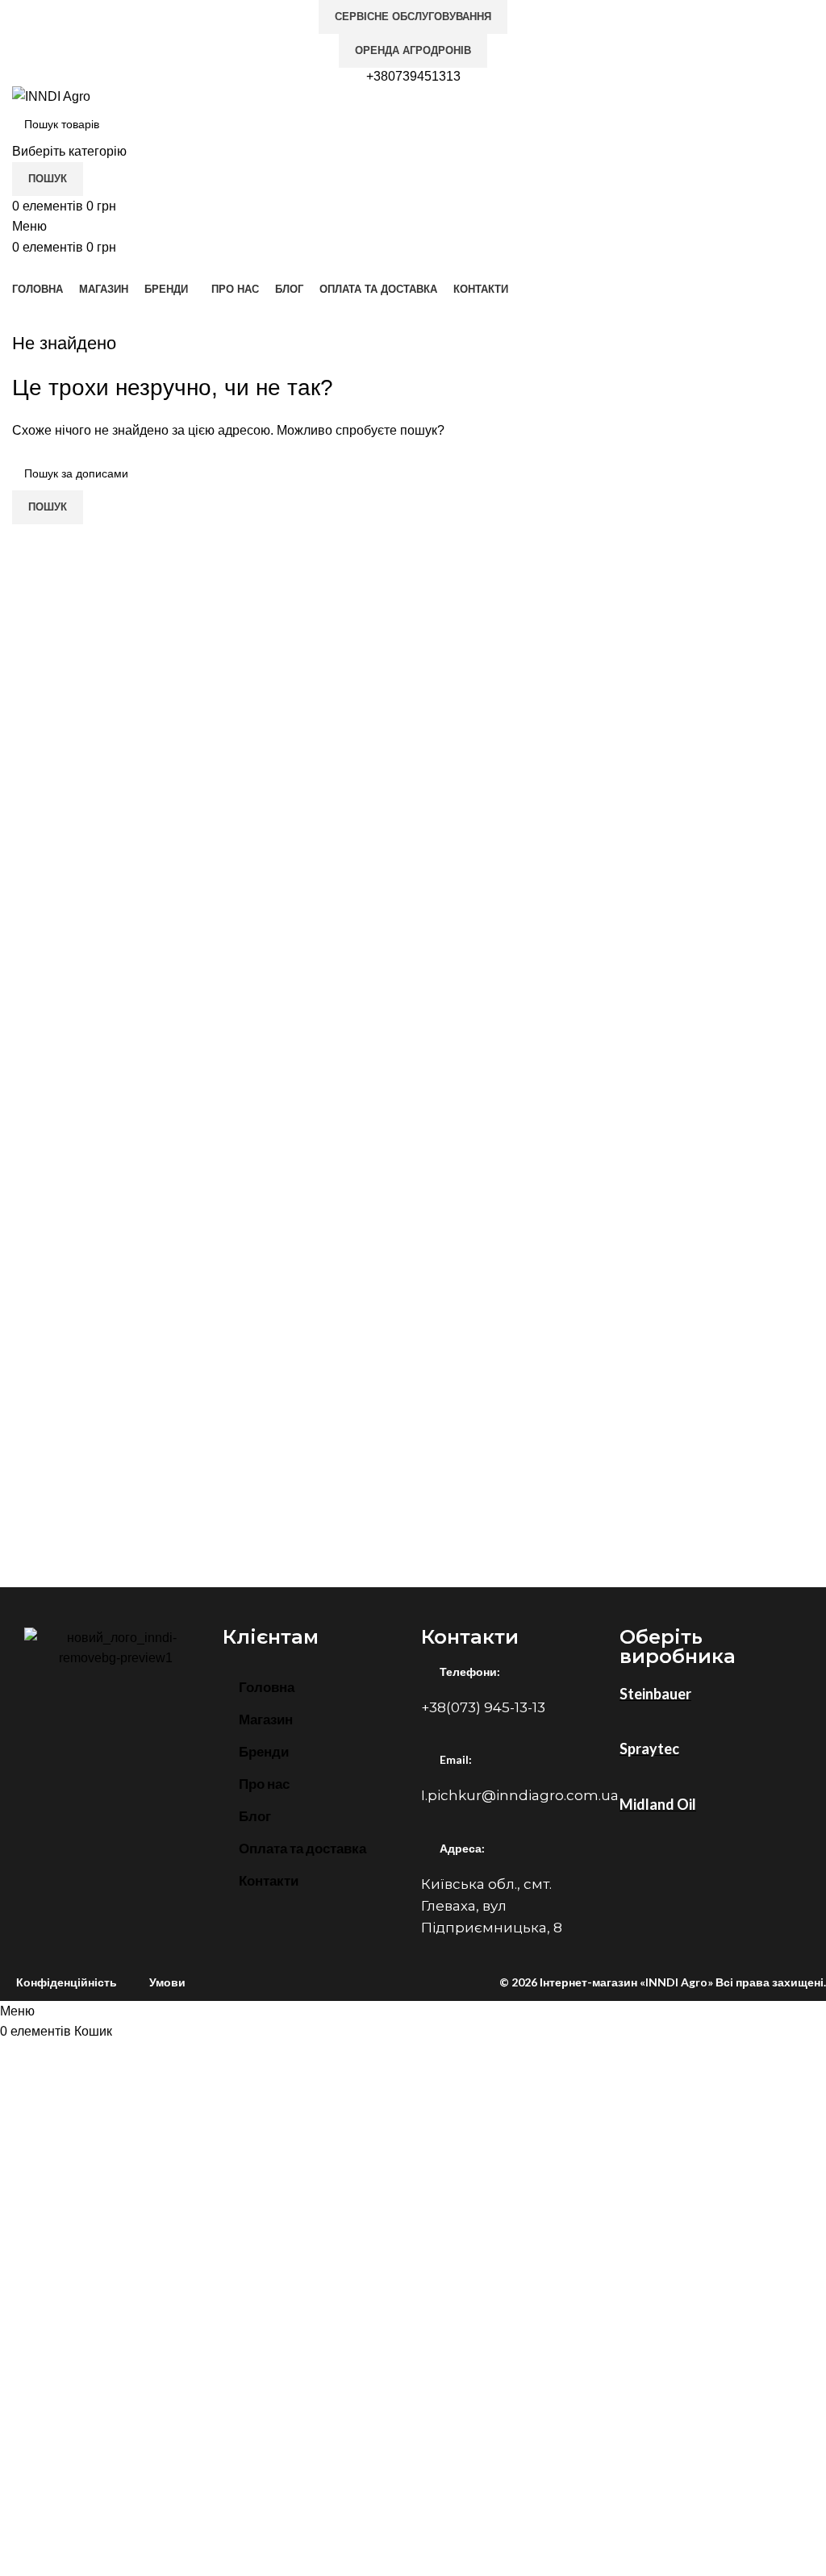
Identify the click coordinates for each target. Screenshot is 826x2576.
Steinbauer (655, 1694)
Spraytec (649, 1749)
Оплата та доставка (302, 1848)
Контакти (269, 1880)
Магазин (266, 1719)
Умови (167, 1982)
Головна (267, 1687)
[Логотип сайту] (51, 96)
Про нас (264, 1784)
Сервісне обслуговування (413, 17)
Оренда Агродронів (413, 50)
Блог (255, 1816)
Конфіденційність (67, 1982)
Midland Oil (658, 1804)
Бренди (264, 1751)
